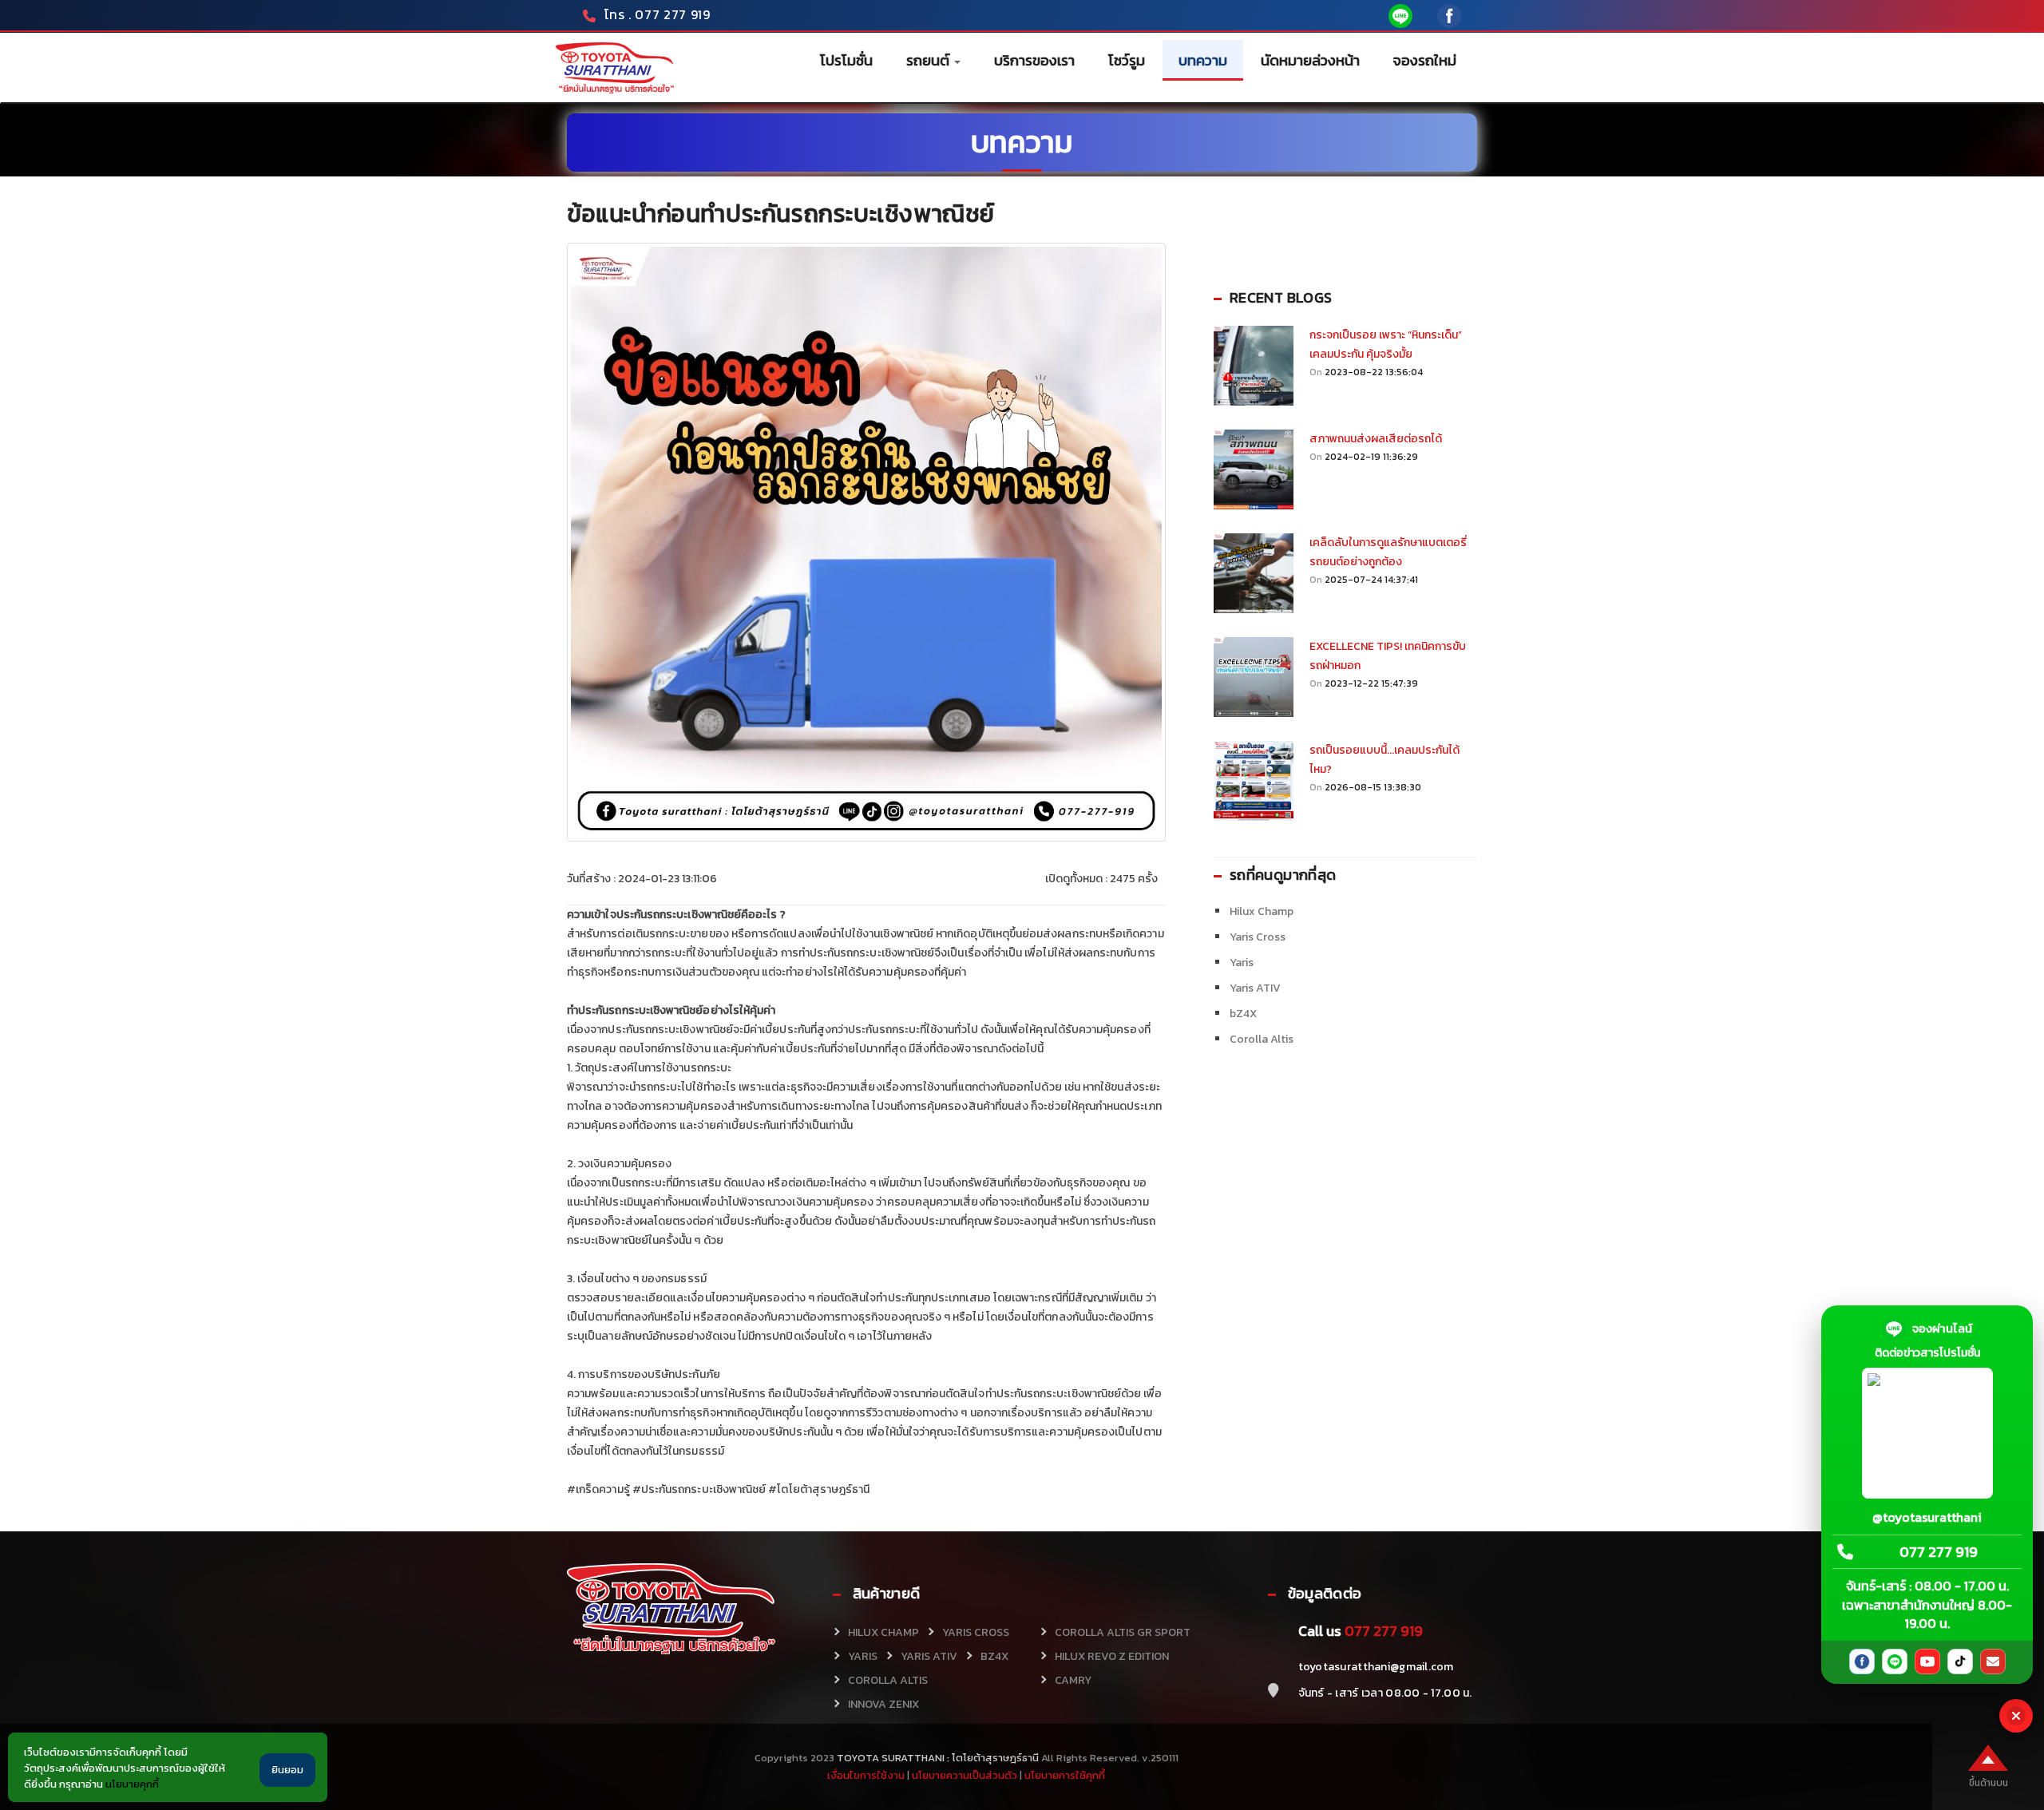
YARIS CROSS (976, 1632)
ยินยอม (287, 1770)
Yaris (1242, 962)
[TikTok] (1960, 1661)
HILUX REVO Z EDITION (1112, 1656)
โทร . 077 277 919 (658, 14)
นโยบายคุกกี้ (132, 1784)
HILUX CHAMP (883, 1632)
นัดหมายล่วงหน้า (1310, 60)
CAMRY (1073, 1680)
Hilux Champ (1262, 911)
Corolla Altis (1262, 1039)
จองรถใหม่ (1425, 60)
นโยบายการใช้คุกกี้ (1065, 1775)
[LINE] (1895, 1661)
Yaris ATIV (1255, 988)
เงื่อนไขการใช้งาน (866, 1775)
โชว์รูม (1127, 60)
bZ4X (1243, 1014)
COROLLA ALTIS (888, 1680)
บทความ (1203, 60)
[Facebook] (1862, 1661)
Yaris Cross (1258, 937)
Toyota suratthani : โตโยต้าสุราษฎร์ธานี (937, 1758)
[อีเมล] (1993, 1661)
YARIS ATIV (929, 1656)
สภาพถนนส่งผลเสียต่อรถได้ (1376, 439)
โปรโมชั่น (846, 60)
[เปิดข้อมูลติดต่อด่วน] (2016, 1716)
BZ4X (994, 1656)
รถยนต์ (929, 60)
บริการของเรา (1034, 60)
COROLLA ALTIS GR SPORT (1123, 1632)
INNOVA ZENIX (883, 1704)
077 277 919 (1939, 1553)
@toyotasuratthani (1927, 1517)
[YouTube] (1927, 1661)
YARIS (863, 1656)
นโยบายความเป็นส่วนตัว (965, 1775)
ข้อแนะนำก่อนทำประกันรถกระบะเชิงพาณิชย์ (781, 214)
